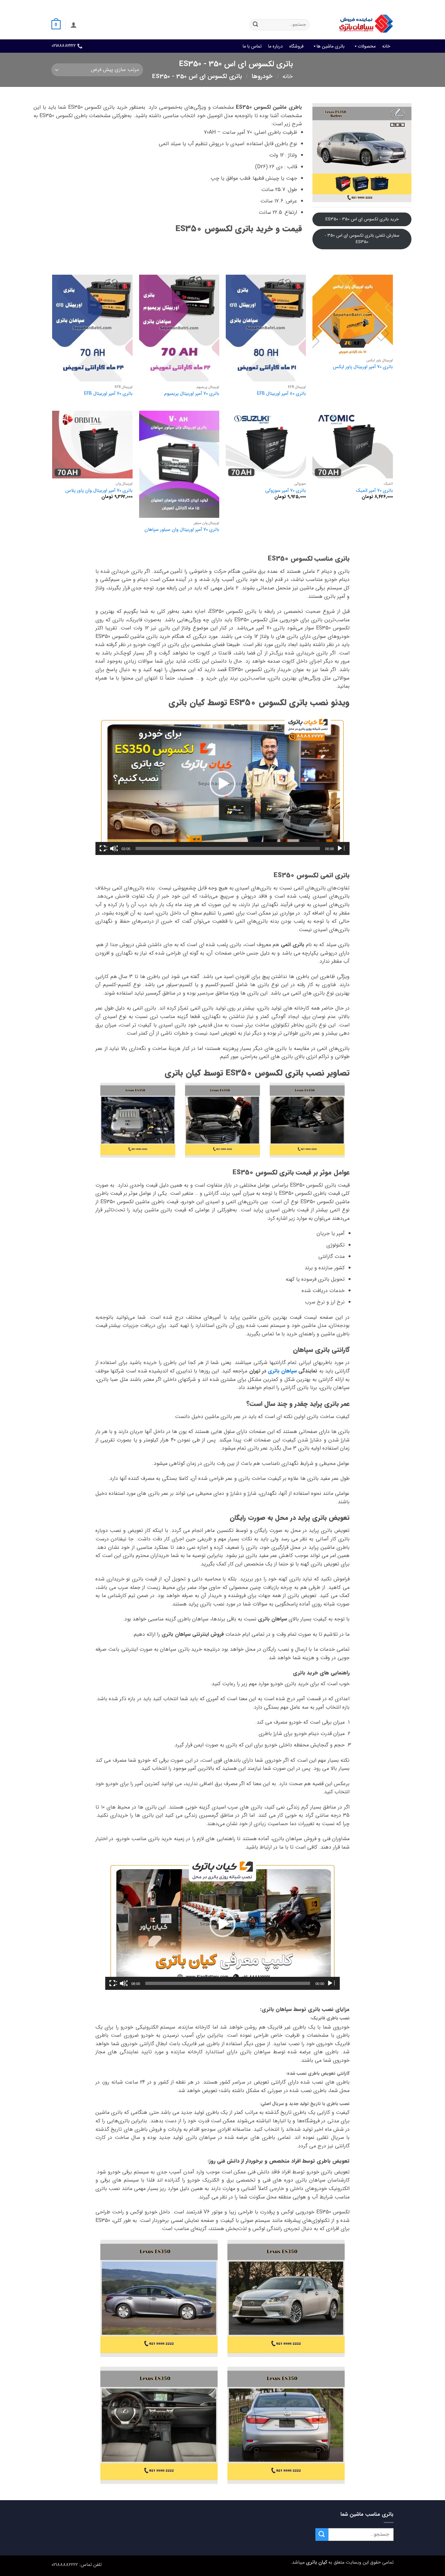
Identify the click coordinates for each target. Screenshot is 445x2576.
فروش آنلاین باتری (378, 5)
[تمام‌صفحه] (103, 848)
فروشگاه (296, 46)
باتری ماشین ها (331, 46)
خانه (386, 46)
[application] (223, 784)
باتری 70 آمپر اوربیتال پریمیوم (192, 394)
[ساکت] (114, 848)
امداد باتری (306, 5)
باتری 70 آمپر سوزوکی (286, 491)
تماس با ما (252, 46)
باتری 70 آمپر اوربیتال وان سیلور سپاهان (182, 530)
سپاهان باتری (282, 1371)
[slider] (228, 848)
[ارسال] (255, 25)
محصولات (367, 46)
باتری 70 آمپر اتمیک (374, 491)
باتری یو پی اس (276, 5)
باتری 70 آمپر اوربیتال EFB (108, 394)
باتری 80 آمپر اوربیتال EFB (281, 394)
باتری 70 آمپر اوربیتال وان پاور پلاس (99, 491)
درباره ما (275, 46)
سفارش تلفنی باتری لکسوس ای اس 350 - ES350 (362, 239)
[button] (74, 25)
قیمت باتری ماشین (339, 5)
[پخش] (340, 848)
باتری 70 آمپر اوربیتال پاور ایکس (363, 367)
